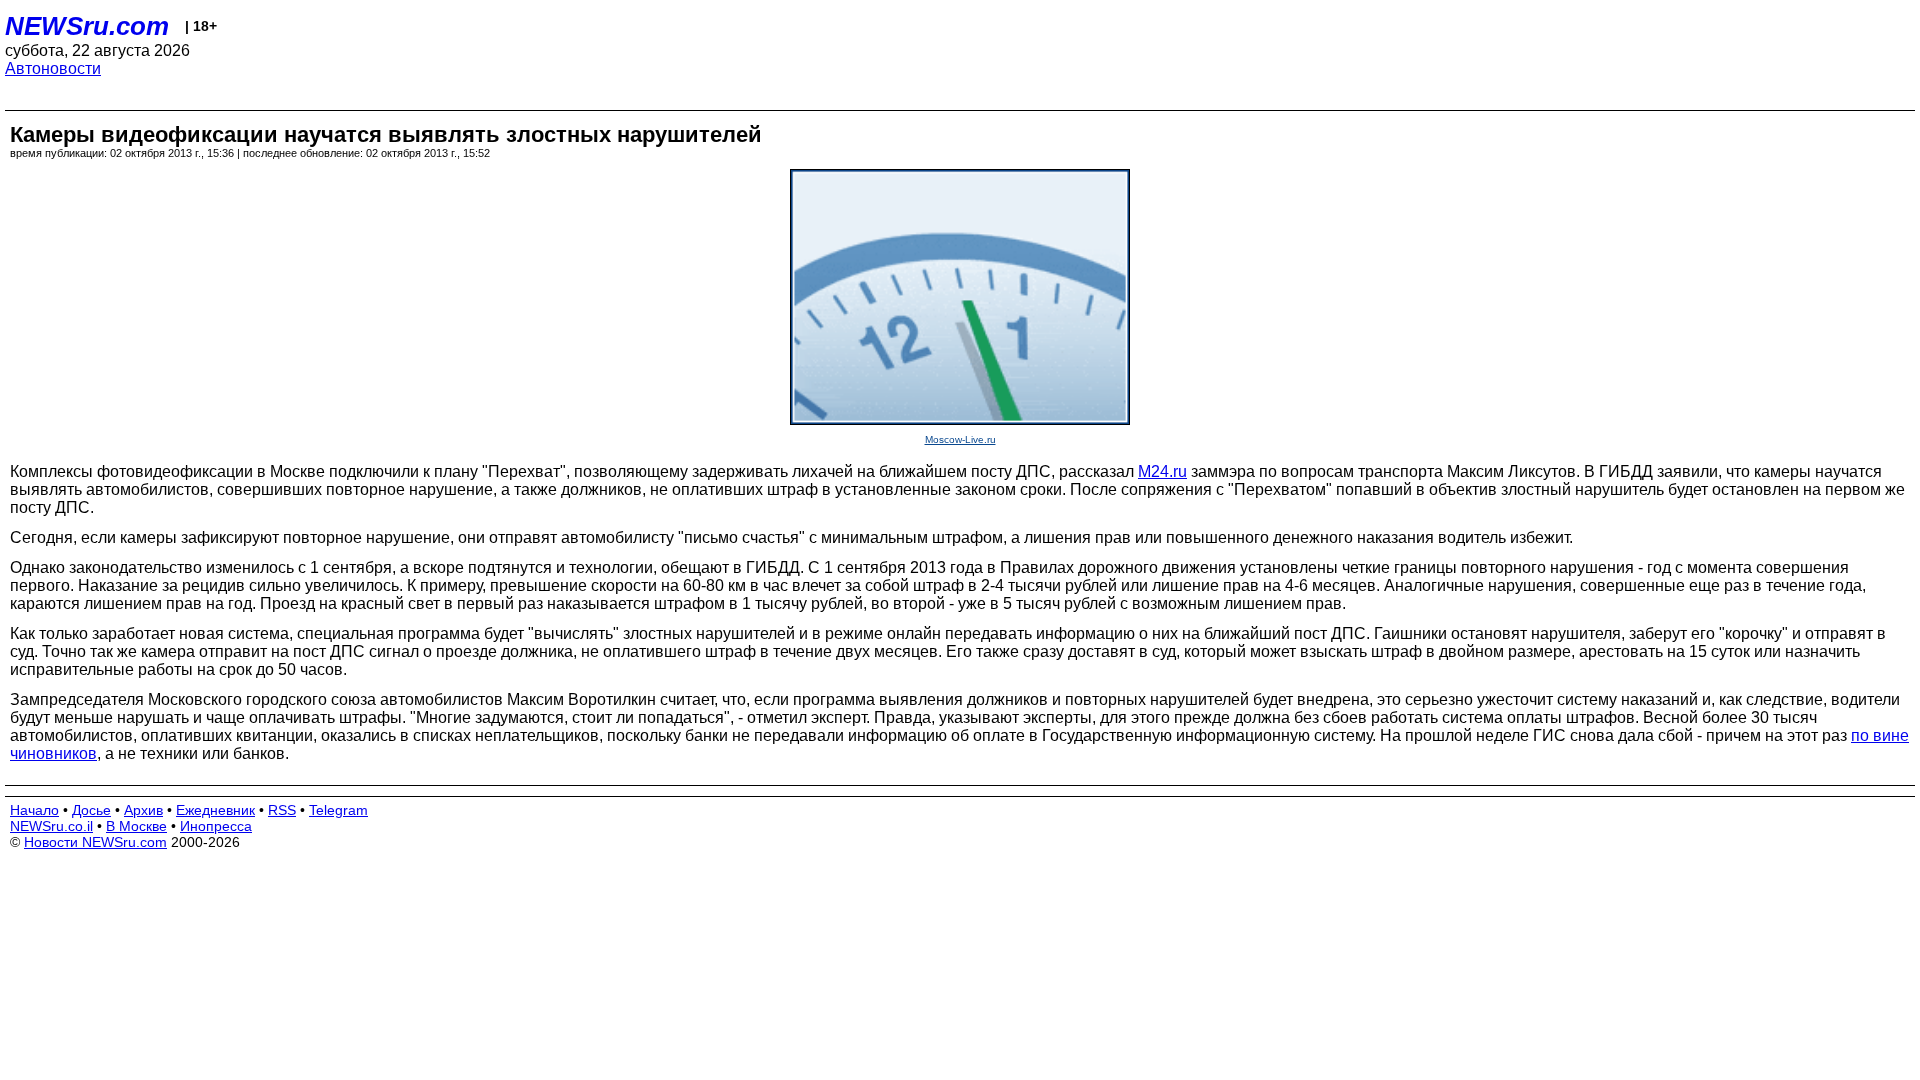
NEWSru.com (87, 26)
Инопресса (216, 826)
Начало (34, 810)
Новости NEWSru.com (95, 842)
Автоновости (53, 68)
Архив (143, 810)
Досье (91, 810)
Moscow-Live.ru (960, 439)
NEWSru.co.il (51, 826)
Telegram (338, 810)
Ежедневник (215, 810)
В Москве (136, 826)
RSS (282, 810)
